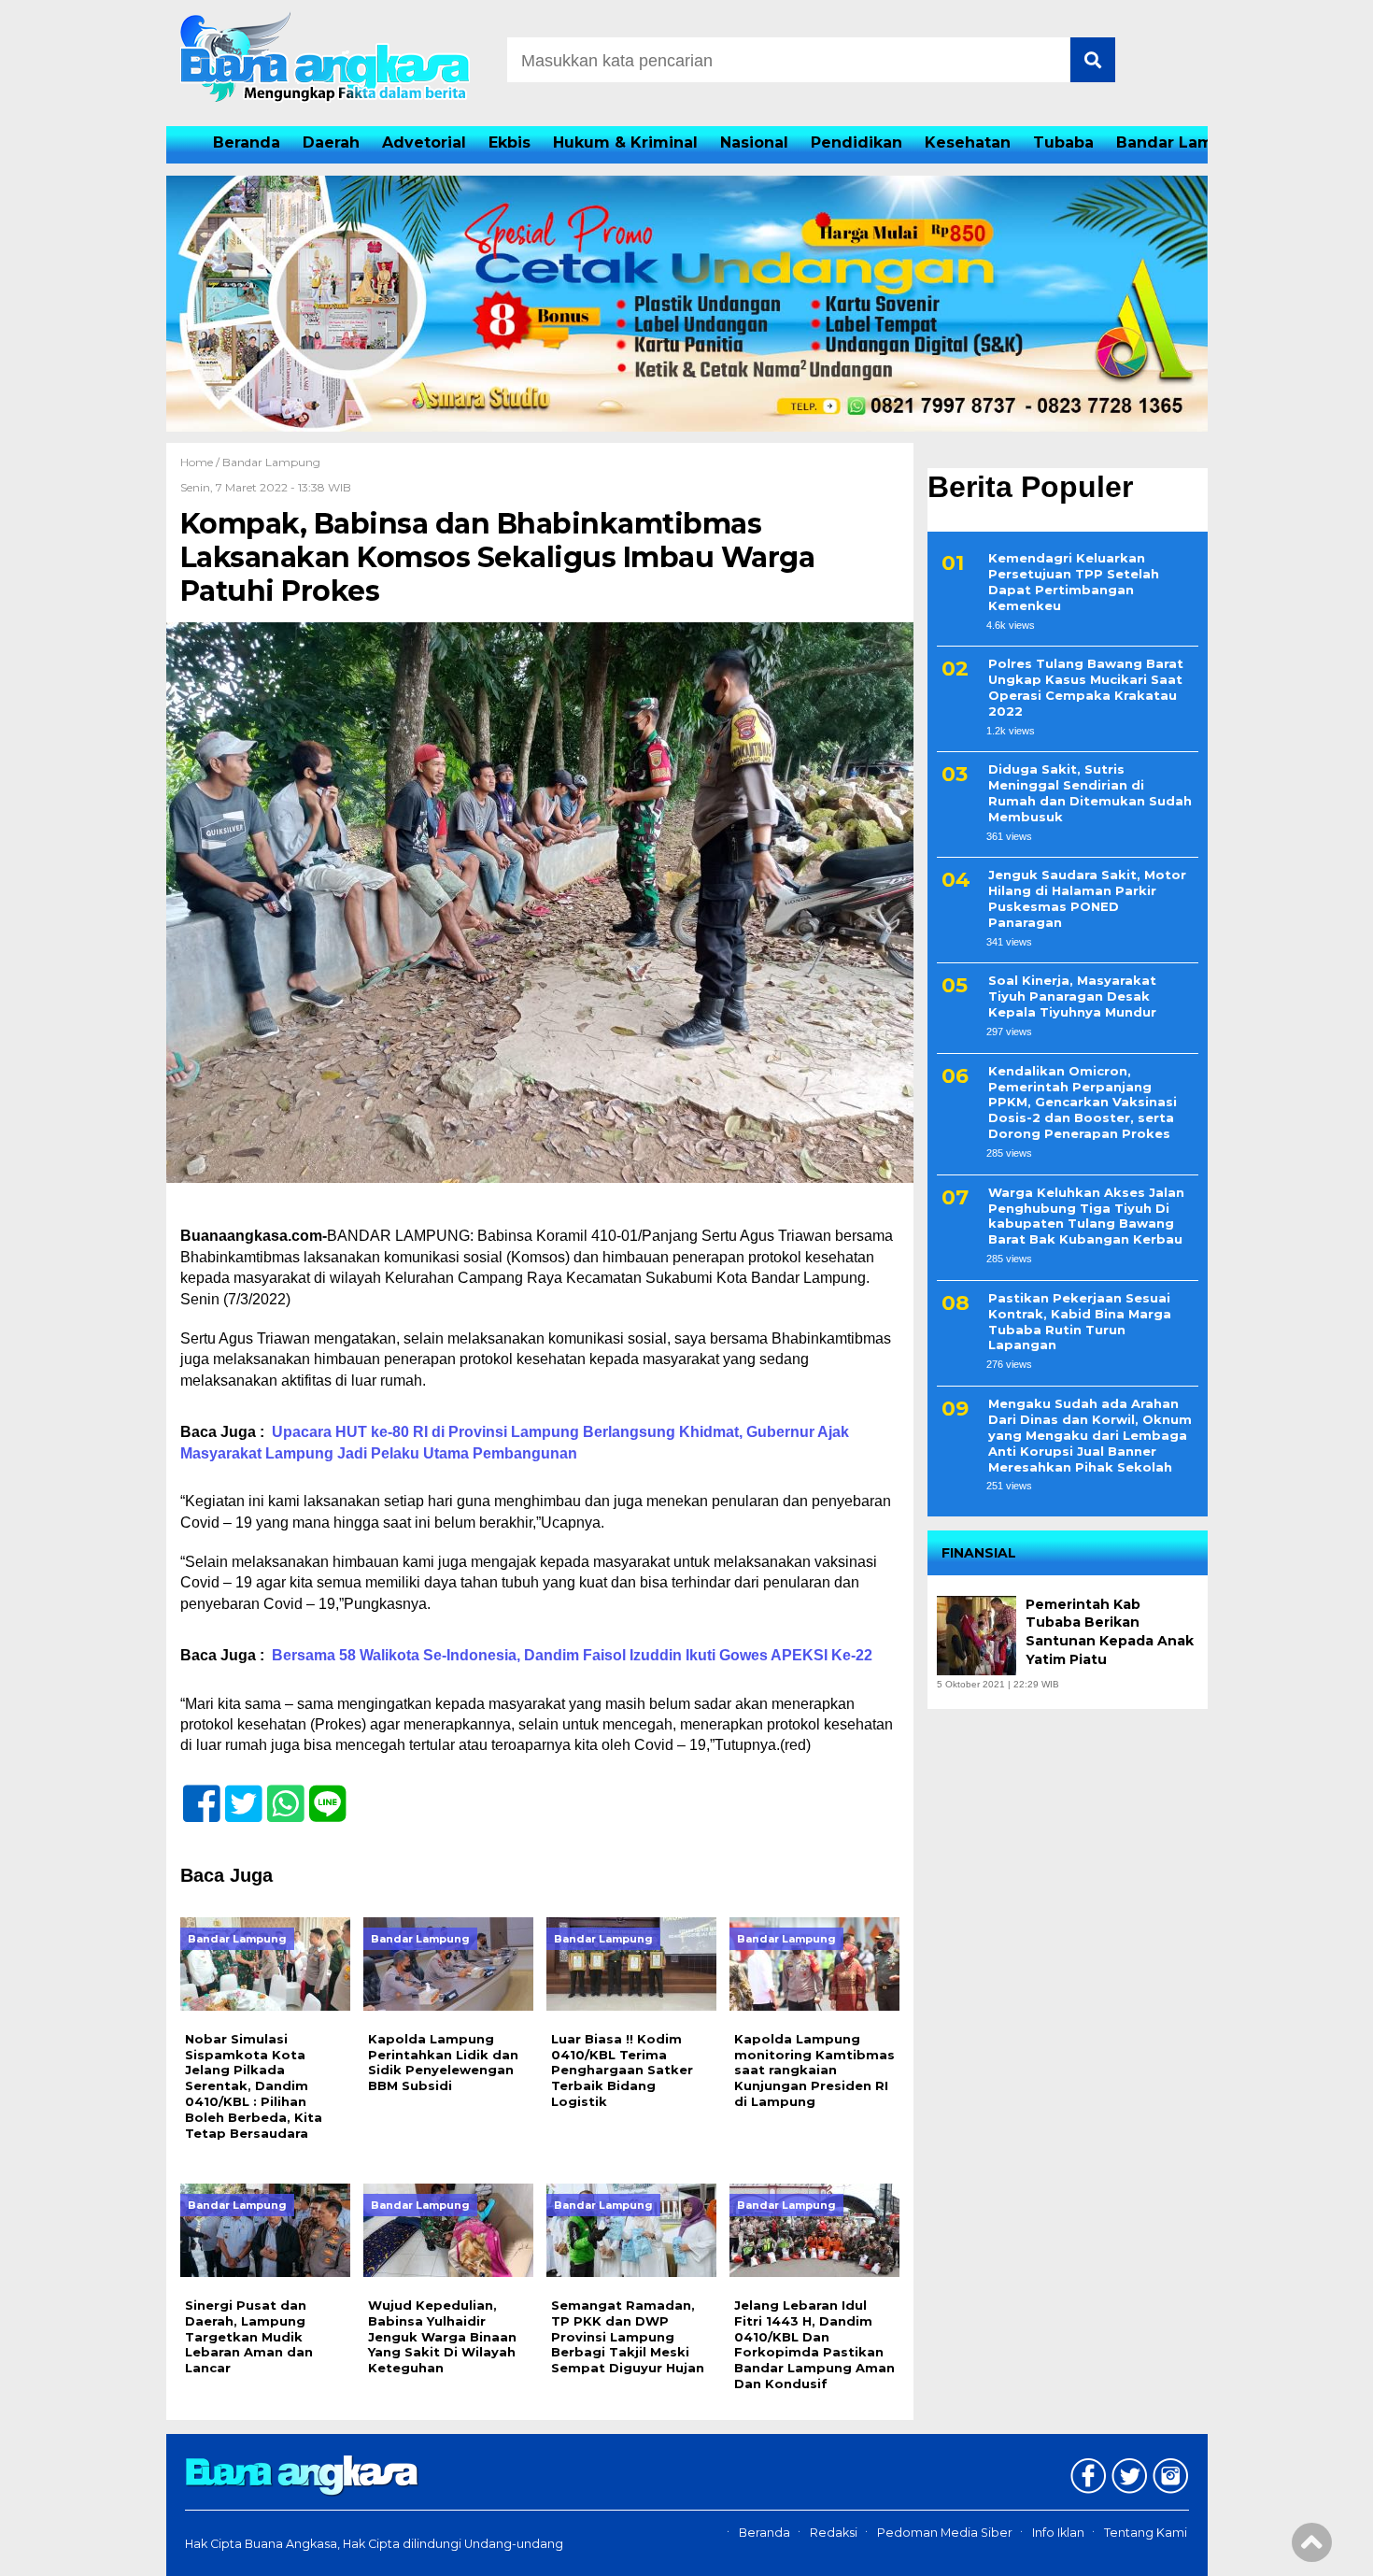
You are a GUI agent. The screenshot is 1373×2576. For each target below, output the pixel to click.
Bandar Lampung (1186, 142)
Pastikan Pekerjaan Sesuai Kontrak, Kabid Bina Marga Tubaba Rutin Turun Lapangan (1080, 1322)
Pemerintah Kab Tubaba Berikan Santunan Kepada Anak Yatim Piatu (1110, 1632)
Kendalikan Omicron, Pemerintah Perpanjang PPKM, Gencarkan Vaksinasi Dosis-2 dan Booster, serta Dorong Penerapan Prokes (1083, 1103)
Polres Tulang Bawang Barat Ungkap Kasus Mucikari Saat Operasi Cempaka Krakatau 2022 (1086, 687)
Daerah (331, 142)
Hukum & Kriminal (625, 142)
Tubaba (1063, 142)
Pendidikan (856, 142)
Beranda (247, 142)
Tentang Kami (1146, 2533)
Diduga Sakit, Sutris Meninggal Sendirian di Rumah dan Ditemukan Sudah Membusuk (1090, 793)
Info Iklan (1058, 2533)
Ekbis (510, 142)
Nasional (754, 142)
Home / (201, 462)
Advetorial (424, 142)
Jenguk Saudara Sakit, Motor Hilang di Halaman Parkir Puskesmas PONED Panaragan (1087, 899)
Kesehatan (968, 142)
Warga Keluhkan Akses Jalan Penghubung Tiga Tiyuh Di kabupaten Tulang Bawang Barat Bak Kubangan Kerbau (1086, 1216)
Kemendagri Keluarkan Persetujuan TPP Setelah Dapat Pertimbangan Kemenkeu (1074, 582)
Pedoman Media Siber (945, 2533)
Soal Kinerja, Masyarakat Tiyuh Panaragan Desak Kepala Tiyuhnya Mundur (1072, 997)
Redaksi (834, 2533)
